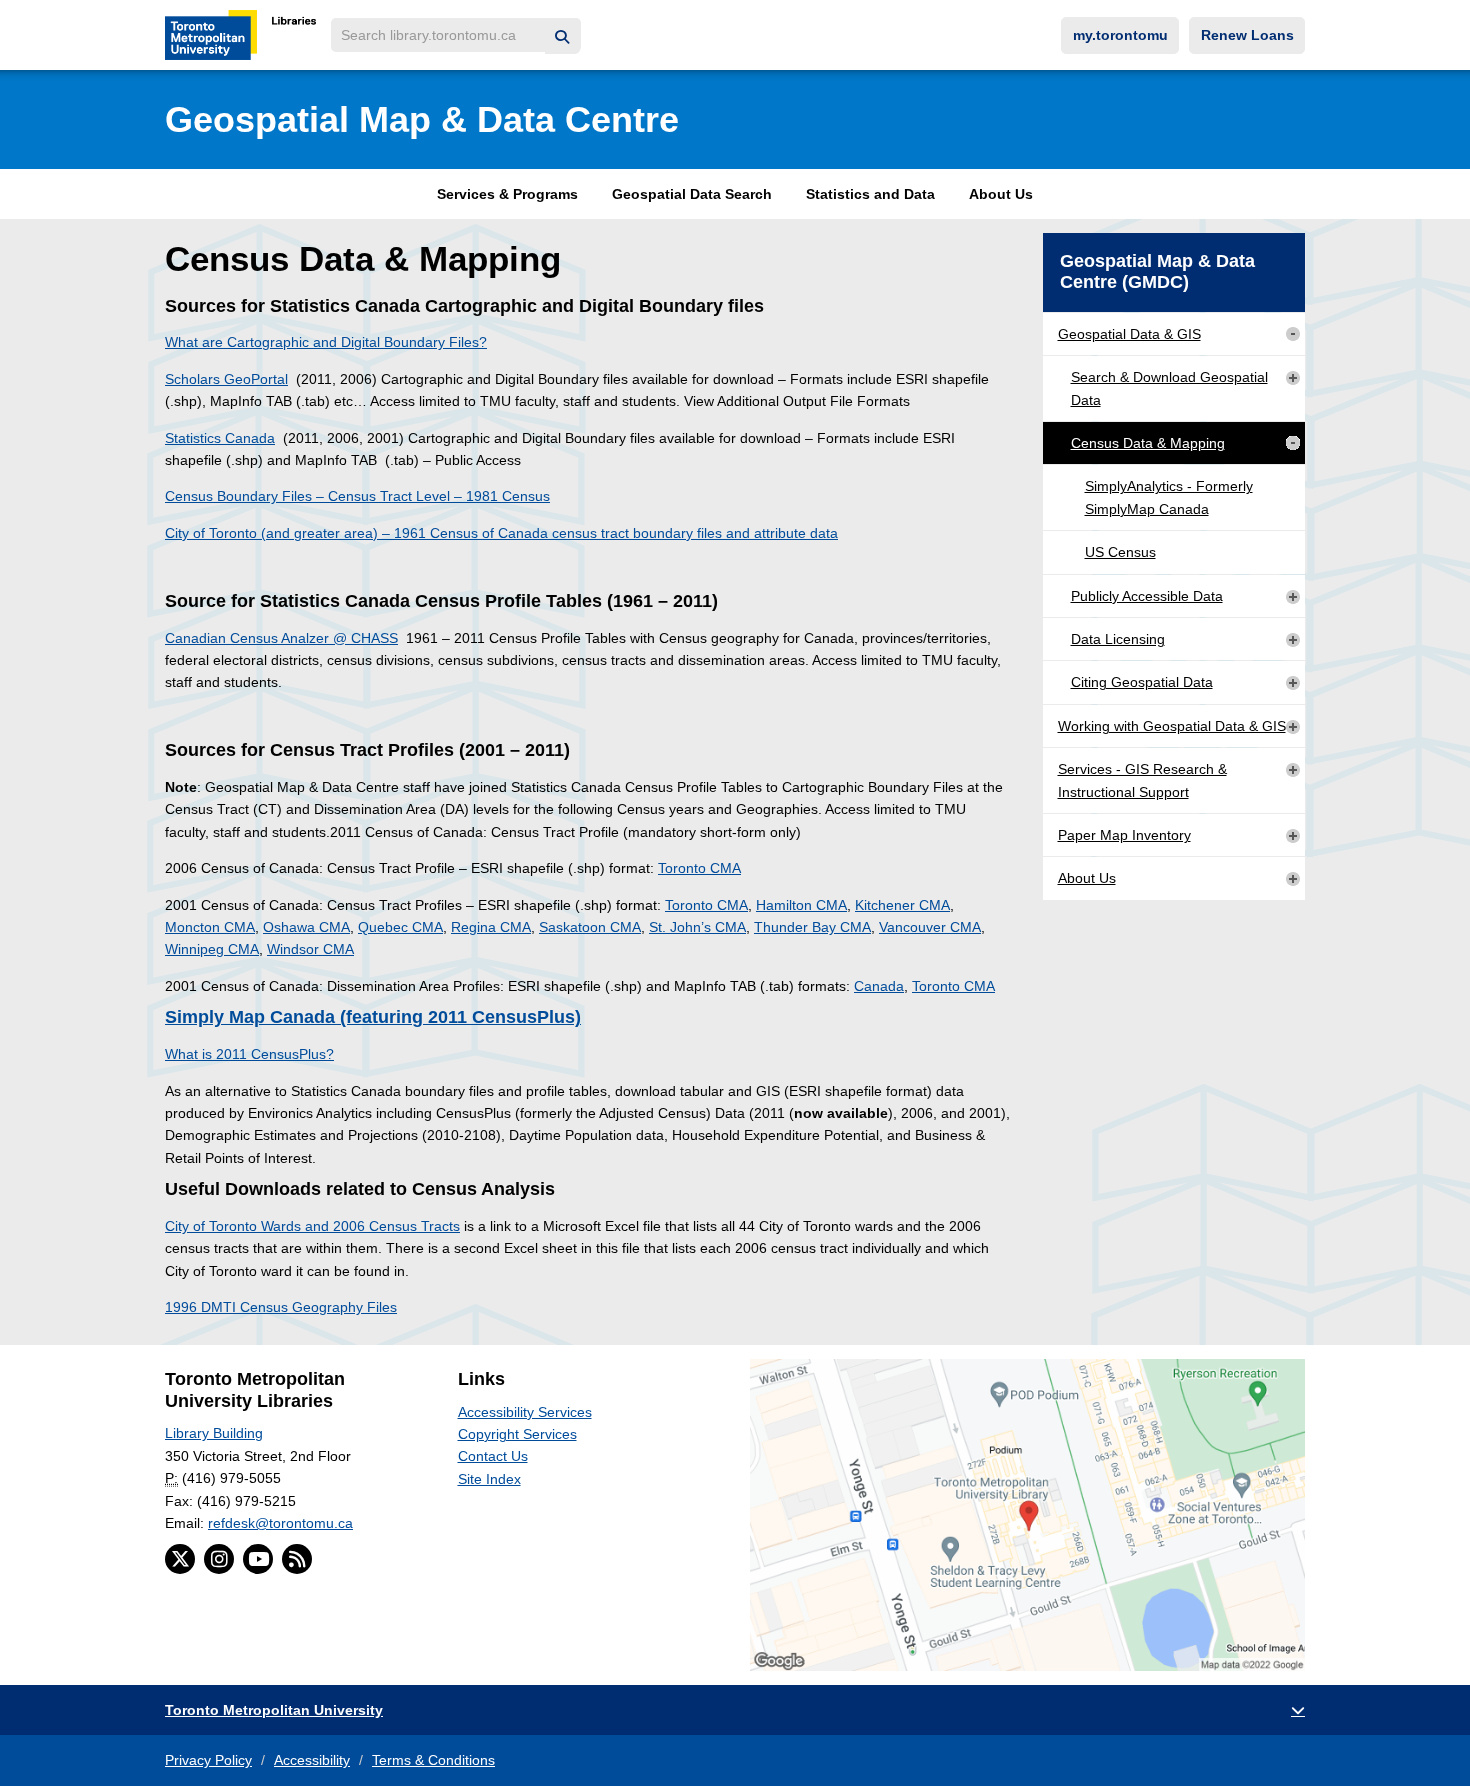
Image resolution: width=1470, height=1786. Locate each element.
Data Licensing (1118, 639)
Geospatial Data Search (692, 194)
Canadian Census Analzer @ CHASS (281, 638)
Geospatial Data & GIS (1129, 334)
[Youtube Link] (258, 1559)
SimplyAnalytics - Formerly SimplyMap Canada (1169, 497)
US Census (1120, 552)
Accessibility (312, 1760)
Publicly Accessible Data (1147, 596)
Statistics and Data (870, 194)
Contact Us (493, 1456)
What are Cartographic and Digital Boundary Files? (326, 342)
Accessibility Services (525, 1412)
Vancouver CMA (930, 927)
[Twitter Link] (180, 1559)
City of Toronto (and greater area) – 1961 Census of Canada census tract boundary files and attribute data (501, 533)
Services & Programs (507, 194)
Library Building (214, 1433)
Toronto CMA (699, 868)
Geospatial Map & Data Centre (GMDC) (1157, 272)
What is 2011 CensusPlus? (249, 1054)
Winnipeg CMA (212, 949)
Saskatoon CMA (590, 927)
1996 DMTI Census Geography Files (281, 1307)
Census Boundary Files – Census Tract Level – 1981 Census (357, 496)
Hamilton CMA (801, 905)
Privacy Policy (208, 1760)
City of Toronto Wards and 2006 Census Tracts (312, 1226)
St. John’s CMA (697, 927)
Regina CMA (491, 927)
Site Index (489, 1479)
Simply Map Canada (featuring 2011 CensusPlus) (373, 1017)
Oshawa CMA (306, 927)
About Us (1001, 194)
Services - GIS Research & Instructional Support (1142, 780)
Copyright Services (517, 1434)
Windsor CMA (310, 949)
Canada (879, 986)
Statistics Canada (220, 438)
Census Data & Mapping (1148, 443)
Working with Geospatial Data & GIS (1172, 726)
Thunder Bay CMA (812, 927)
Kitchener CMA (902, 905)
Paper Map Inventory (1124, 835)
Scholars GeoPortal (226, 379)
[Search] (562, 36)
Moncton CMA (210, 927)
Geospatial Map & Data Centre (422, 119)
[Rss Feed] (297, 1559)
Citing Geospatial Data (1142, 682)
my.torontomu (1120, 35)
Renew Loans (1247, 35)
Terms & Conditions (433, 1760)
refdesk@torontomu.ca (280, 1523)
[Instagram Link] (219, 1559)
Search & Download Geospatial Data (1169, 388)
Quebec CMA (400, 927)
